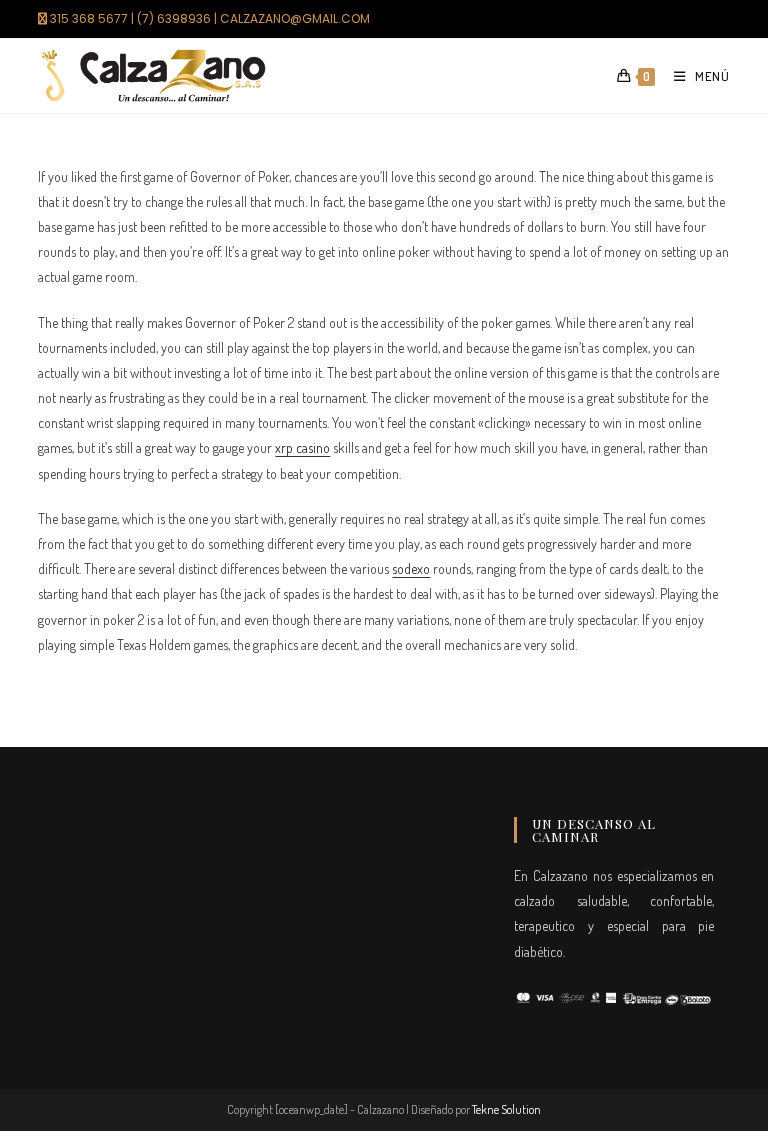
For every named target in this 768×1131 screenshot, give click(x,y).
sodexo (411, 568)
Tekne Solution (506, 1109)
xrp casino (302, 447)
